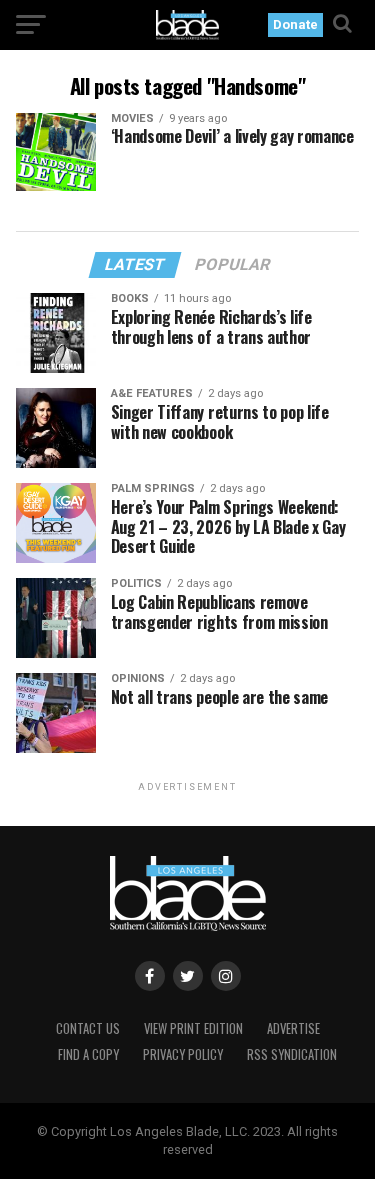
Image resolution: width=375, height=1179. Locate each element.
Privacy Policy (183, 1054)
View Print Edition (193, 1028)
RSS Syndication (292, 1054)
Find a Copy (88, 1054)
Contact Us (88, 1028)
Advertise (293, 1028)
